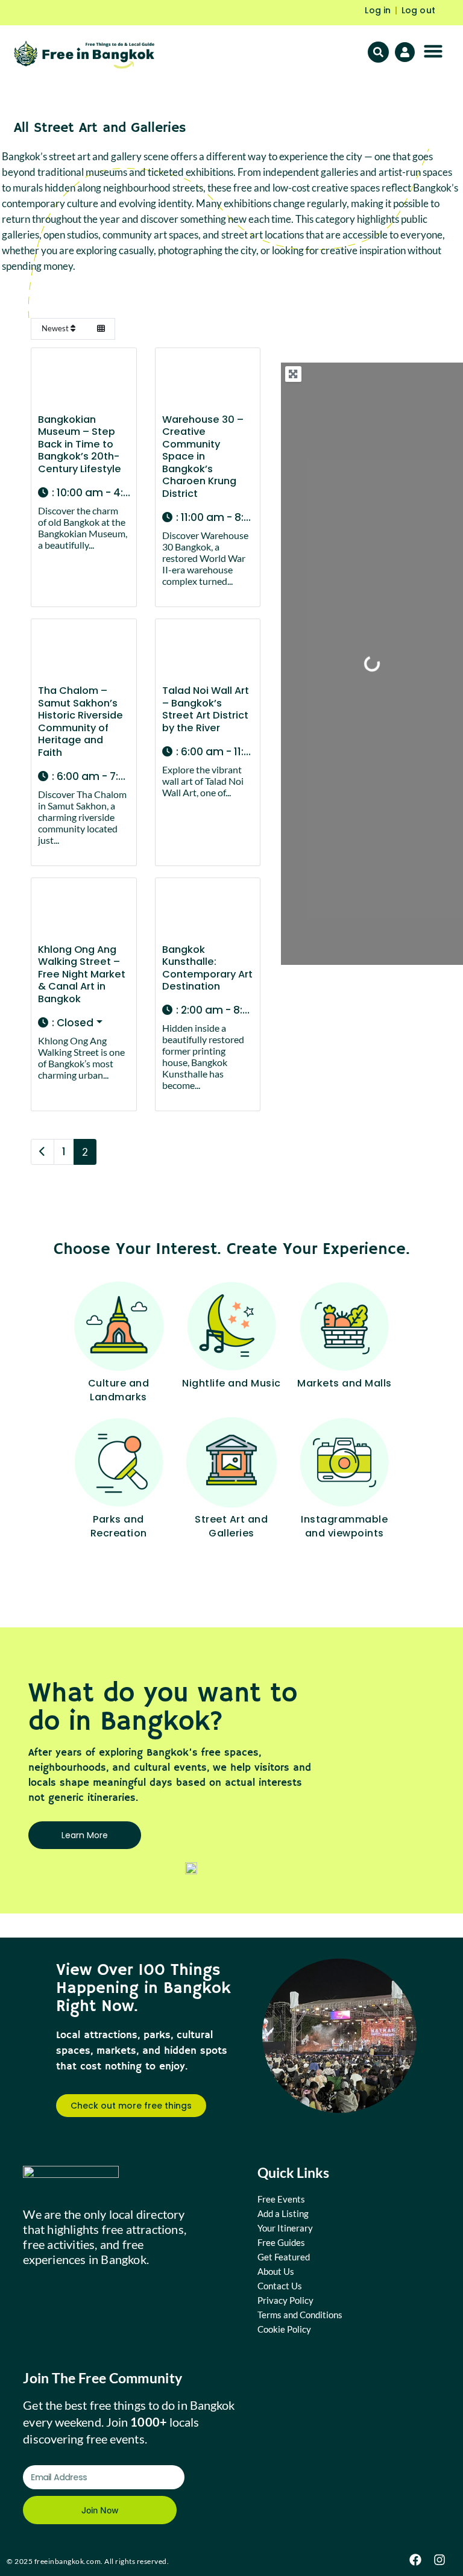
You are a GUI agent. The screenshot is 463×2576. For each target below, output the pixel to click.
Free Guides (281, 2242)
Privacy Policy (285, 2300)
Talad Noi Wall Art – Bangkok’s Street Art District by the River (206, 709)
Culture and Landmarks (119, 1390)
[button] (433, 51)
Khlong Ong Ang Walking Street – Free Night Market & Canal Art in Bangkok (82, 974)
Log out (418, 10)
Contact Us (280, 2286)
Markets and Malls (345, 1383)
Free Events (281, 2199)
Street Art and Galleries (231, 1526)
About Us (276, 2271)
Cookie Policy (284, 2329)
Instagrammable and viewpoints (344, 1526)
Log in (378, 10)
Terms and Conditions (300, 2315)
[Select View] (101, 329)
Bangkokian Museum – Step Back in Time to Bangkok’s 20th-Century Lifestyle (80, 444)
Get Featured (284, 2257)
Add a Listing (283, 2213)
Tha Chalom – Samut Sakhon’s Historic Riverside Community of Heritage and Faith (80, 722)
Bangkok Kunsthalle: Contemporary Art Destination (207, 968)
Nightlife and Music (231, 1383)
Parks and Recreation (119, 1526)
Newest (56, 328)
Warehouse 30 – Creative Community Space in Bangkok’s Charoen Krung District (203, 457)
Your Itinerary (285, 2228)
